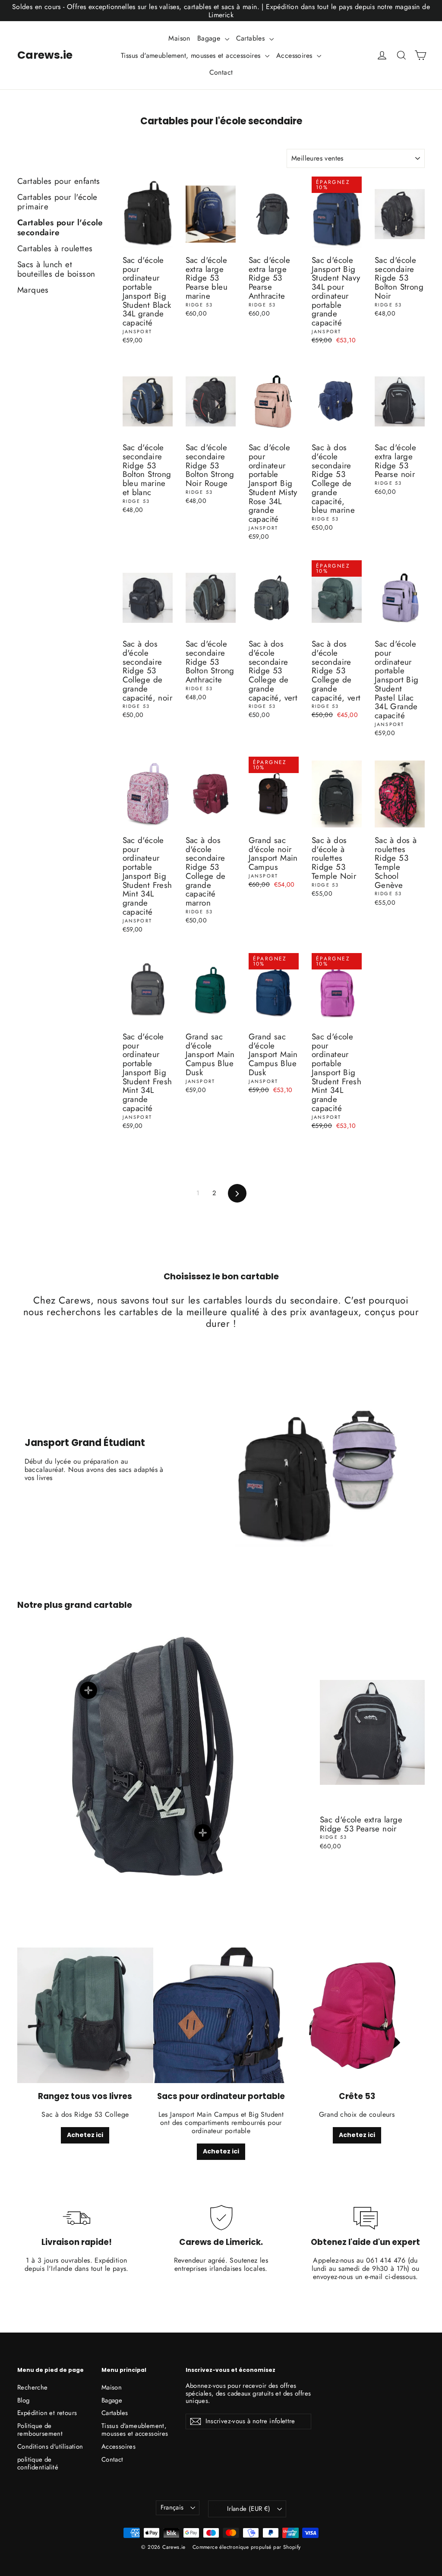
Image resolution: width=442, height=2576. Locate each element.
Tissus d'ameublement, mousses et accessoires (192, 55)
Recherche (33, 2387)
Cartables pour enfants (59, 182)
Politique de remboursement (40, 2430)
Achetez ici (85, 2135)
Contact (221, 72)
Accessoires (295, 55)
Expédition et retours (47, 2413)
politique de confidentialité (38, 2463)
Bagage (210, 38)
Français (172, 2507)
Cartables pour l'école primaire (57, 203)
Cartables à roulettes (55, 249)
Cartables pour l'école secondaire (60, 228)
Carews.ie (45, 55)
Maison (179, 38)
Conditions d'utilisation (50, 2447)
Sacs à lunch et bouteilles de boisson (56, 270)
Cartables (252, 38)
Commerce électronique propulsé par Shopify (247, 2547)
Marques (33, 290)
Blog (24, 2400)
